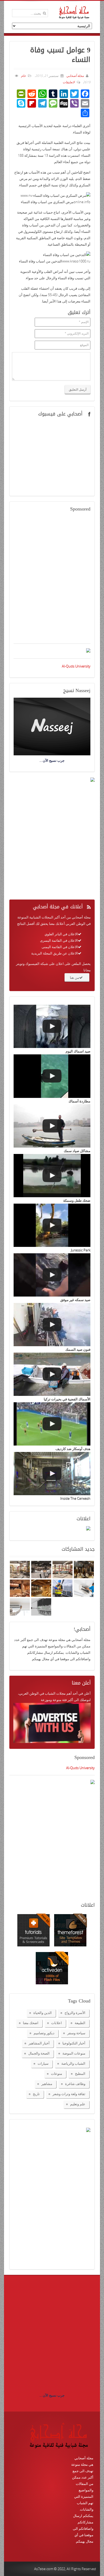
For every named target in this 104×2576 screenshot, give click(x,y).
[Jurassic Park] (52, 1225)
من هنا (75, 977)
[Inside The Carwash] (52, 1474)
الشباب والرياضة (73, 2063)
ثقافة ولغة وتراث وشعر (69, 2094)
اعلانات (57, 2023)
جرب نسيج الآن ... (52, 2395)
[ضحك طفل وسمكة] (52, 1176)
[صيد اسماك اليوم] (52, 1026)
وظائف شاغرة (75, 2084)
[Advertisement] (52, 581)
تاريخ (36, 2094)
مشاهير (47, 2084)
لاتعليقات (69, 82)
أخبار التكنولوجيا (74, 2043)
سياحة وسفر (76, 2033)
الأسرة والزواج (75, 2013)
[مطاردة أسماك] (52, 1076)
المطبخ (80, 2074)
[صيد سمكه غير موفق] (52, 1275)
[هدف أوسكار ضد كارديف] (52, 1424)
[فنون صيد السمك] (52, 1325)
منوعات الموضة (74, 2053)
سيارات (43, 2063)
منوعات (57, 2074)
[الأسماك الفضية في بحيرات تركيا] (52, 1374)
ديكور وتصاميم (44, 2033)
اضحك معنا (31, 2023)
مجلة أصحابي (75, 76)
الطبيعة (80, 2023)
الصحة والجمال (39, 2053)
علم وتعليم (78, 2104)
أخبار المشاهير (39, 2043)
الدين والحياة (43, 2013)
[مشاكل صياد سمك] (52, 1126)
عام (23, 76)
